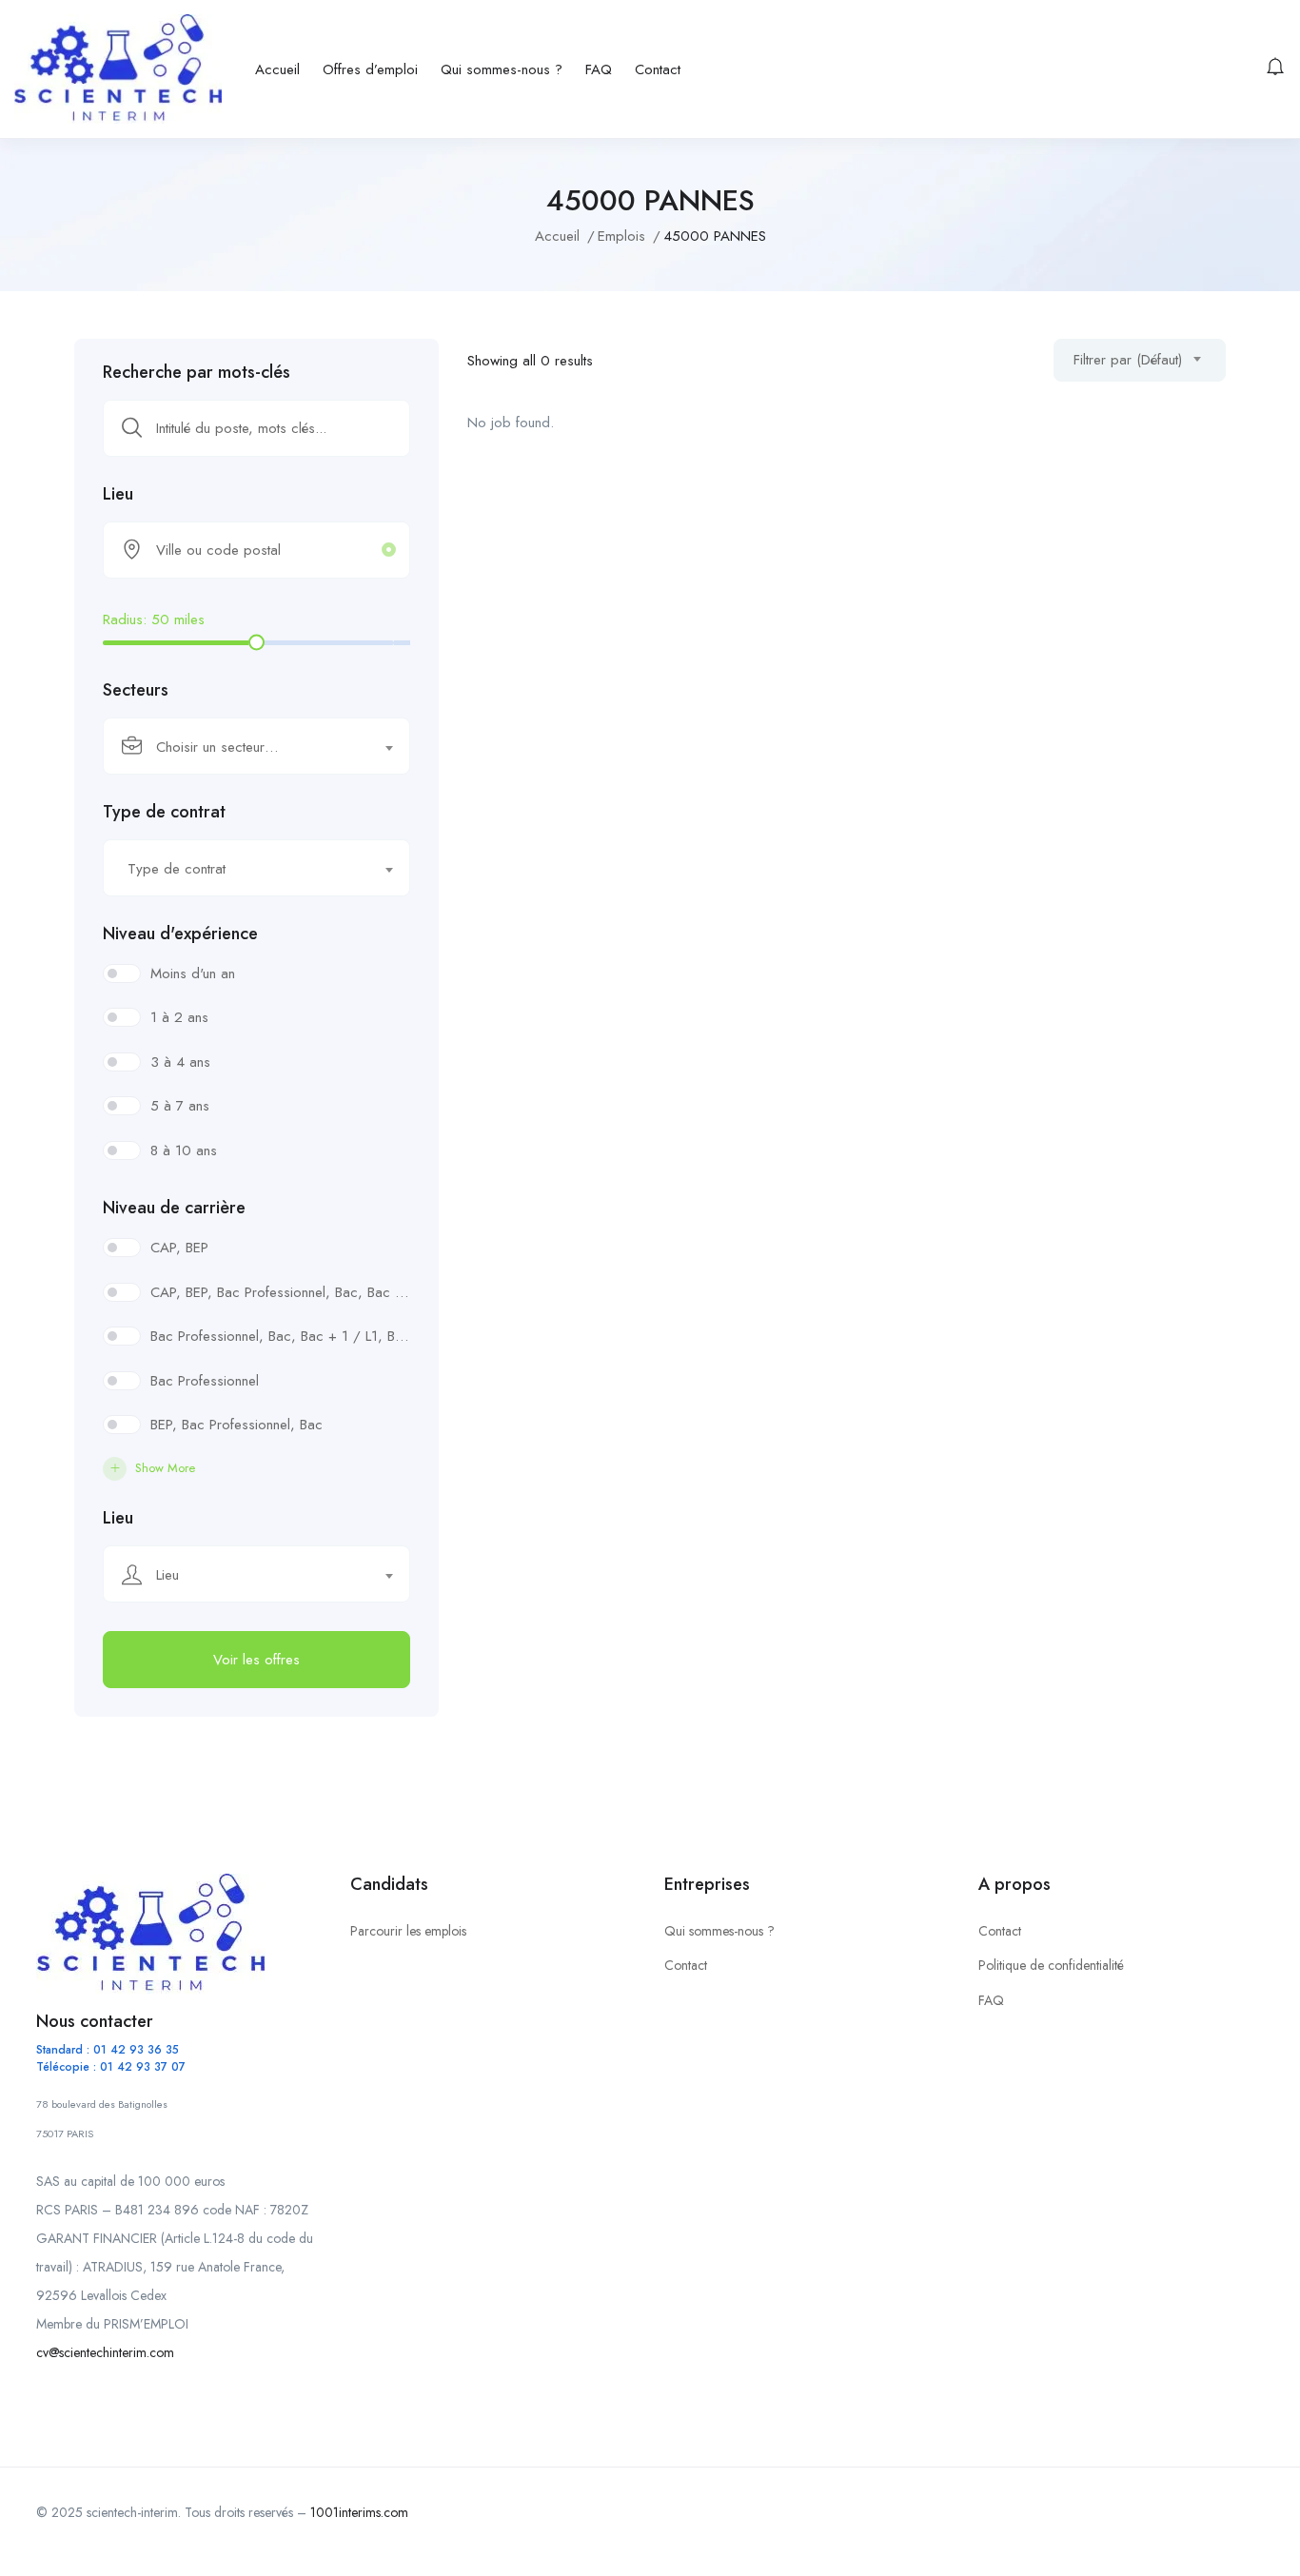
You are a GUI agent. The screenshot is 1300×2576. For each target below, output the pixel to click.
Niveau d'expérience (180, 934)
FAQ (599, 69)
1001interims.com (359, 2512)
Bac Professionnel (205, 1381)
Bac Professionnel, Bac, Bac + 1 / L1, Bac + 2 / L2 (280, 1336)
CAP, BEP (179, 1248)
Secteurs (136, 690)
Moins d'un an (193, 973)
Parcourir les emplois (408, 1931)
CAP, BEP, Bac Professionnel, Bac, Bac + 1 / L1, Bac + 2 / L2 (280, 1292)
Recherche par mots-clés (197, 372)
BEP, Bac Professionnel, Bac (236, 1425)
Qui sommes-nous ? (502, 69)
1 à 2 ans (179, 1017)
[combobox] (256, 746)
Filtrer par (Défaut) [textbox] (1128, 360)
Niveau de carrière (174, 1208)
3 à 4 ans (180, 1062)
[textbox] (245, 747)
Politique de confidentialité (1051, 1965)
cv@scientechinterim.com (105, 2352)
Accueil (277, 69)
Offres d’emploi (370, 69)
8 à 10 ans (184, 1150)
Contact (658, 69)
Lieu (118, 494)
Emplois (621, 236)
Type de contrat (164, 812)
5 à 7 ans (180, 1106)
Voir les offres (256, 1660)
